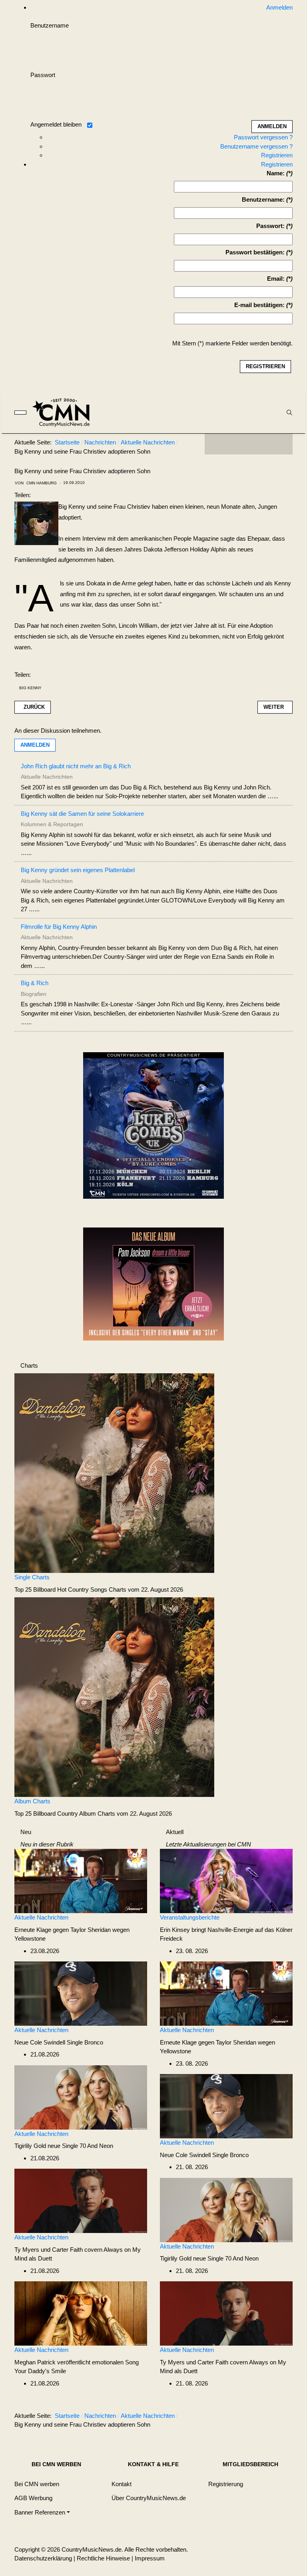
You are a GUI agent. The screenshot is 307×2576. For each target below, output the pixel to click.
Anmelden (35, 745)
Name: (276, 173)
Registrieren (277, 155)
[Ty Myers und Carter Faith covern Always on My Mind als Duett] (81, 2200)
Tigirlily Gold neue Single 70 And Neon (64, 2146)
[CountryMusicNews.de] (65, 412)
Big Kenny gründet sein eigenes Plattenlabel (78, 870)
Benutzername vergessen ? (256, 146)
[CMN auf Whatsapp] (253, 2417)
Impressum (150, 2558)
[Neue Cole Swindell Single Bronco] (81, 1993)
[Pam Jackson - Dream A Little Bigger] (153, 1283)
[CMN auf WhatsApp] (249, 444)
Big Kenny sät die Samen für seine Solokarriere (82, 814)
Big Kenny (30, 688)
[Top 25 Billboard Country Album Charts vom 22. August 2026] (114, 1697)
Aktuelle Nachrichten (41, 1917)
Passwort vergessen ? (263, 137)
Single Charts (32, 1577)
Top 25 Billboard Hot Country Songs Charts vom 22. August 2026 (99, 1589)
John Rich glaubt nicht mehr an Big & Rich (76, 766)
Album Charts (32, 1801)
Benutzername (50, 25)
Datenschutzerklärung (43, 2558)
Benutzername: (263, 199)
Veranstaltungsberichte (190, 1917)
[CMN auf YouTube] (265, 444)
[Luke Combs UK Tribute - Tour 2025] (153, 1128)
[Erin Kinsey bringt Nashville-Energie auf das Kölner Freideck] (226, 1881)
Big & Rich (35, 983)
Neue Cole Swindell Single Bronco (59, 2042)
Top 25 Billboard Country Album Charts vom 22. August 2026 (93, 1814)
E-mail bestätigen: (259, 305)
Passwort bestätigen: (255, 252)
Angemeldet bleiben (56, 124)
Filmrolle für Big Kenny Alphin (59, 927)
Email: (276, 279)
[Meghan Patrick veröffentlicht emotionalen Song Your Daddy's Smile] (81, 2313)
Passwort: (270, 226)
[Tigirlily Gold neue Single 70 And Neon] (81, 2097)
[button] (42, 2512)
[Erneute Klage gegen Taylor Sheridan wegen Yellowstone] (81, 1881)
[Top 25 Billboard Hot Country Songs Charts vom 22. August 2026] (114, 1472)
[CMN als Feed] (281, 444)
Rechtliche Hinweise (103, 2558)
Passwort (43, 75)
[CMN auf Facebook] (217, 444)
